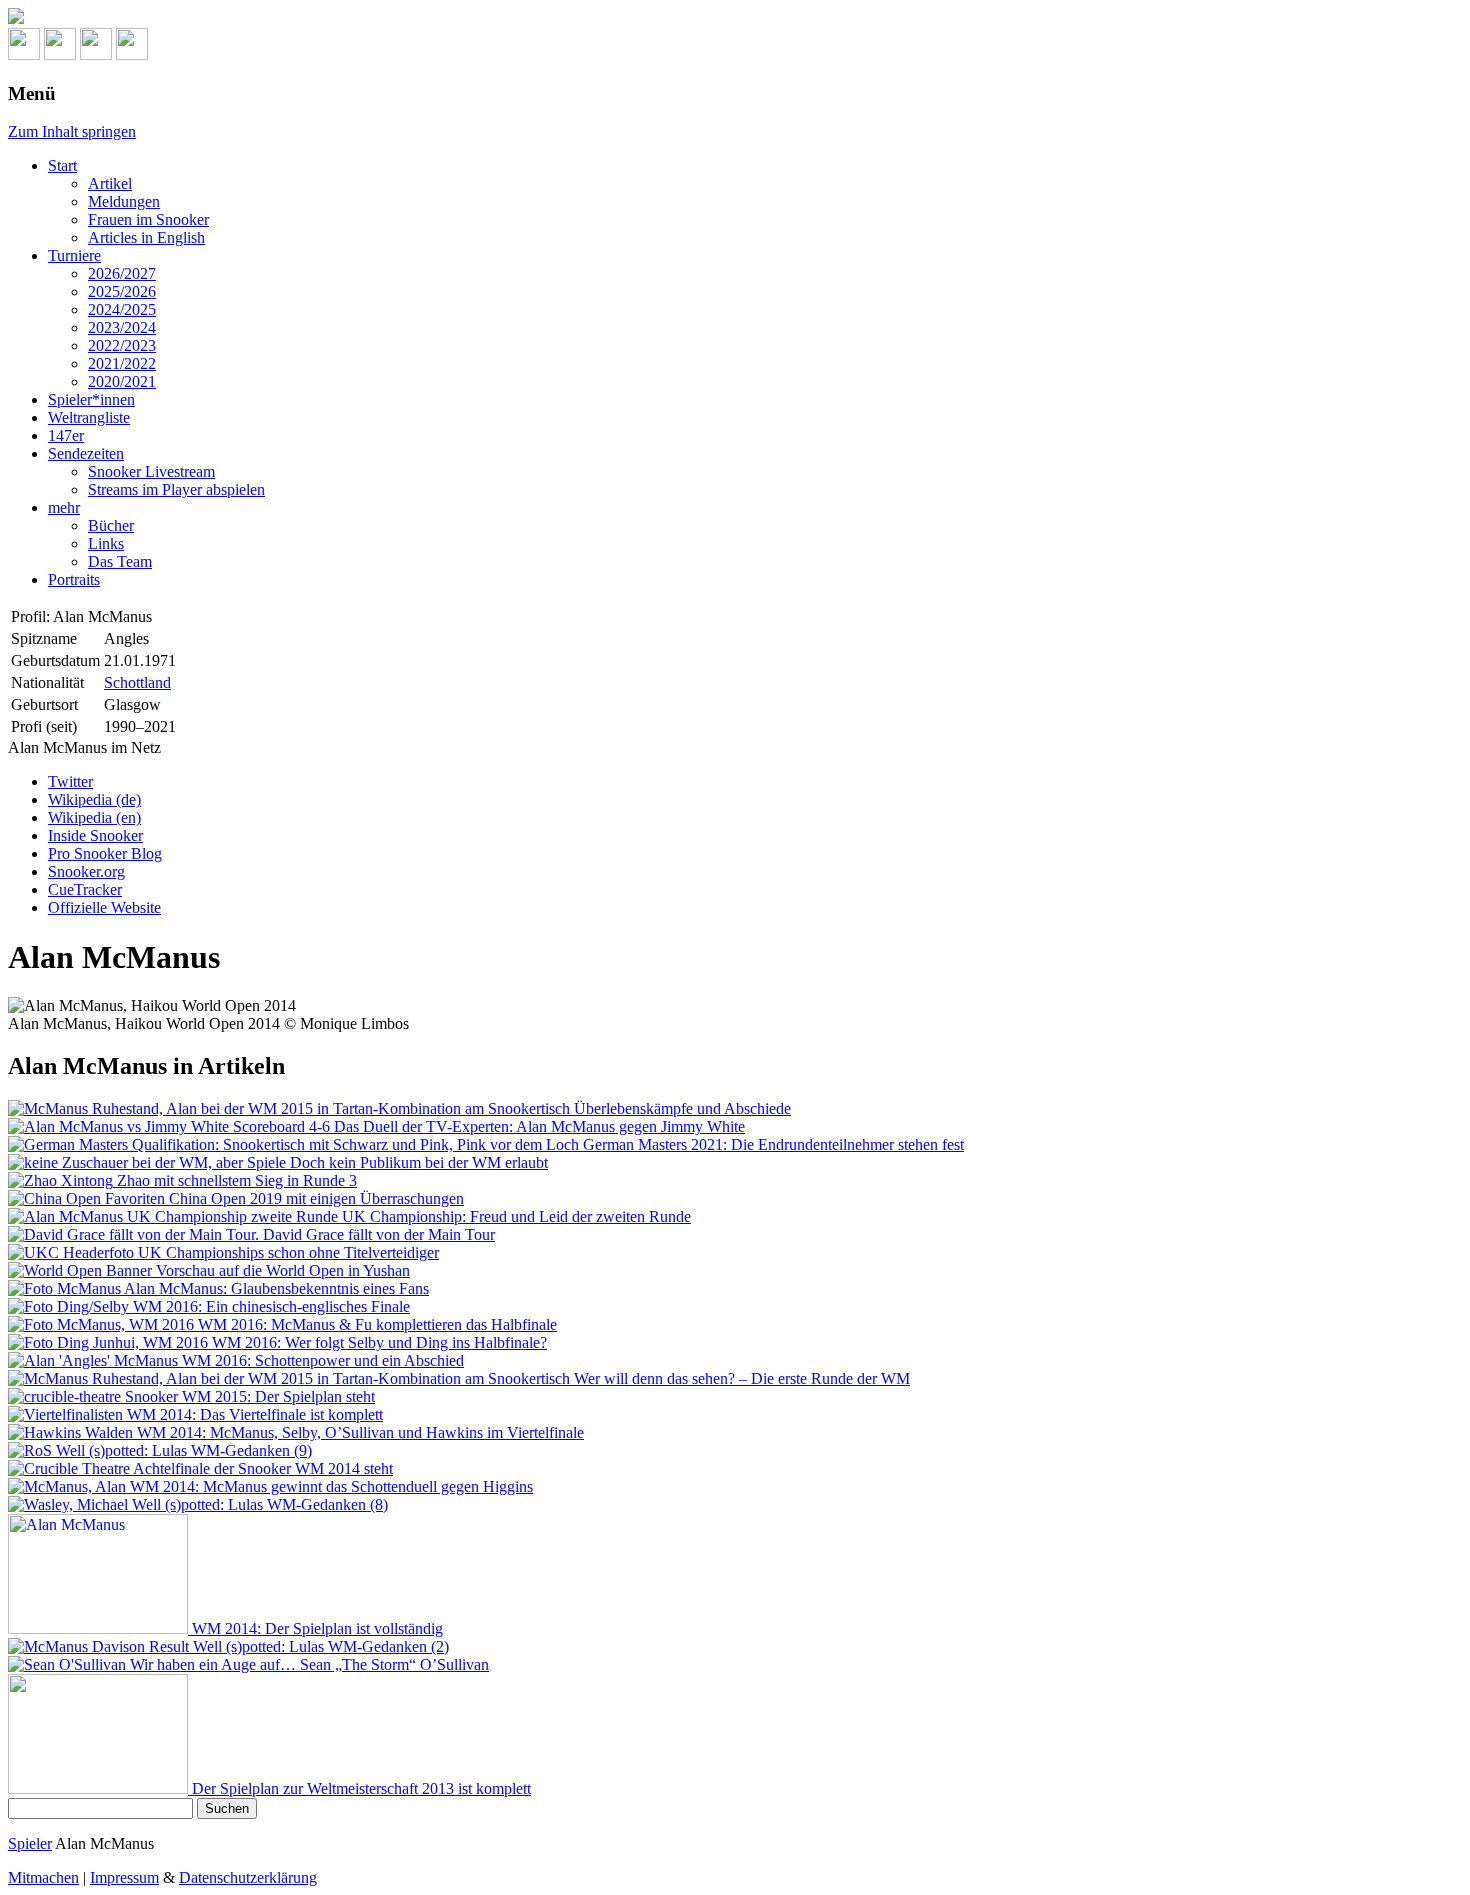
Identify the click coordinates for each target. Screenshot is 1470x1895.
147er (66, 435)
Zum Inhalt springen (72, 131)
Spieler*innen (91, 399)
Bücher (111, 525)
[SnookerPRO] (735, 18)
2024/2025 (122, 309)
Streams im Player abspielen (176, 489)
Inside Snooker (95, 835)
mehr (64, 507)
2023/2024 (122, 327)
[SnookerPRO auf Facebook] (96, 54)
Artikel (110, 183)
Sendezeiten (86, 453)
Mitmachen (43, 1877)
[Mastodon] (60, 54)
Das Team (120, 561)
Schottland (137, 682)
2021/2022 (122, 363)
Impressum (124, 1877)
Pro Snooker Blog (105, 853)
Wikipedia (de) (94, 799)
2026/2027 (122, 273)
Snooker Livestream (151, 471)
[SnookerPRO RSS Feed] (24, 54)
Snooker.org (86, 871)
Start (62, 165)
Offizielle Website (104, 907)
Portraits (74, 579)
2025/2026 (122, 291)
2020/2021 (122, 381)
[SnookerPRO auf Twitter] (132, 54)
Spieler (30, 1843)
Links (106, 543)
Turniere (74, 255)
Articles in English (146, 237)
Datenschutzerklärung (248, 1877)
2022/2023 (122, 345)
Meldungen (124, 201)
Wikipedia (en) (94, 817)
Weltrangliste (89, 417)
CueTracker (85, 889)
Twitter (70, 781)
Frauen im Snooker (148, 219)
